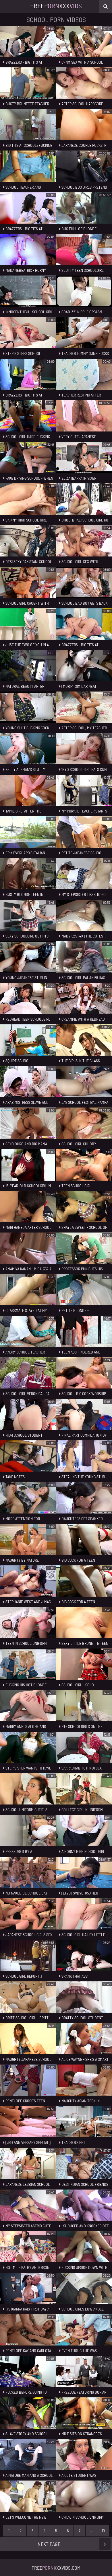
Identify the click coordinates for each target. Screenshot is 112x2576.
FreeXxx (56, 6)
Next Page (49, 2544)
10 (103, 2531)
